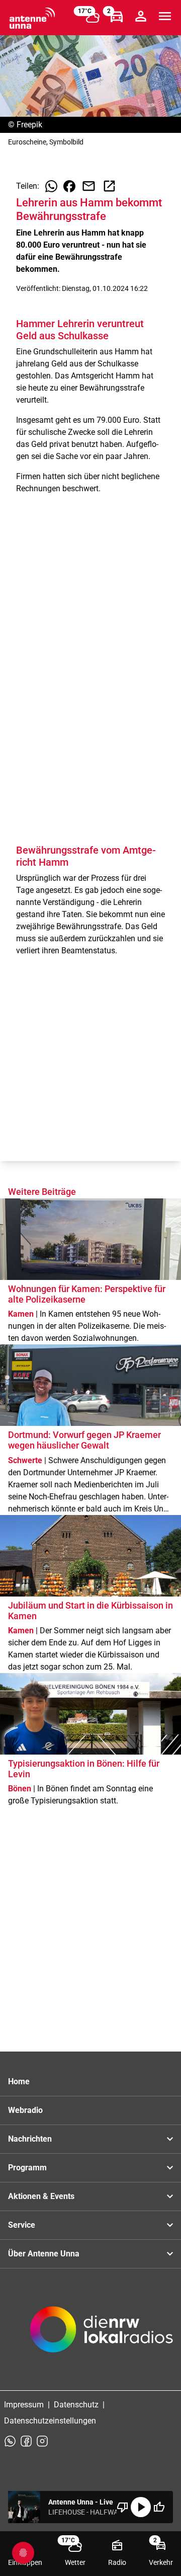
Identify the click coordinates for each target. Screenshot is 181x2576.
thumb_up (159, 2507)
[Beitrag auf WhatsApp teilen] (51, 186)
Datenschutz (76, 2405)
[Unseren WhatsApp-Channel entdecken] (10, 2441)
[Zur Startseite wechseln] (32, 18)
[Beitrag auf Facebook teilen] (69, 186)
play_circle (141, 2507)
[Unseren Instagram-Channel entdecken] (42, 2441)
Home (19, 2081)
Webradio (25, 2110)
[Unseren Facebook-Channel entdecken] (26, 2441)
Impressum (24, 2405)
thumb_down (123, 2507)
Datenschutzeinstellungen (50, 2421)
